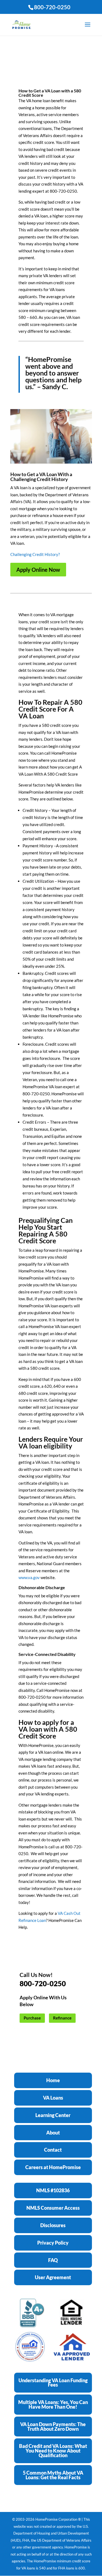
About (53, 2133)
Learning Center (53, 2115)
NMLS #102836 (53, 2190)
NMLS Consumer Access (53, 2208)
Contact (53, 2150)
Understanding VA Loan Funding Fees (53, 2383)
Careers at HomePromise (53, 2167)
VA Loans (53, 2098)
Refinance (62, 2018)
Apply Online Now (38, 570)
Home (53, 2080)
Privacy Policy (53, 2243)
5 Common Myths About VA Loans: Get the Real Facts (53, 2475)
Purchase (32, 2018)
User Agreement (53, 2277)
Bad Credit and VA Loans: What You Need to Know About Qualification (53, 2451)
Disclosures (53, 2225)
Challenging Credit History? (35, 554)
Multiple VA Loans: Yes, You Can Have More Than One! (53, 2404)
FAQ (53, 2260)
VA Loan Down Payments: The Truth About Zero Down (53, 2427)
